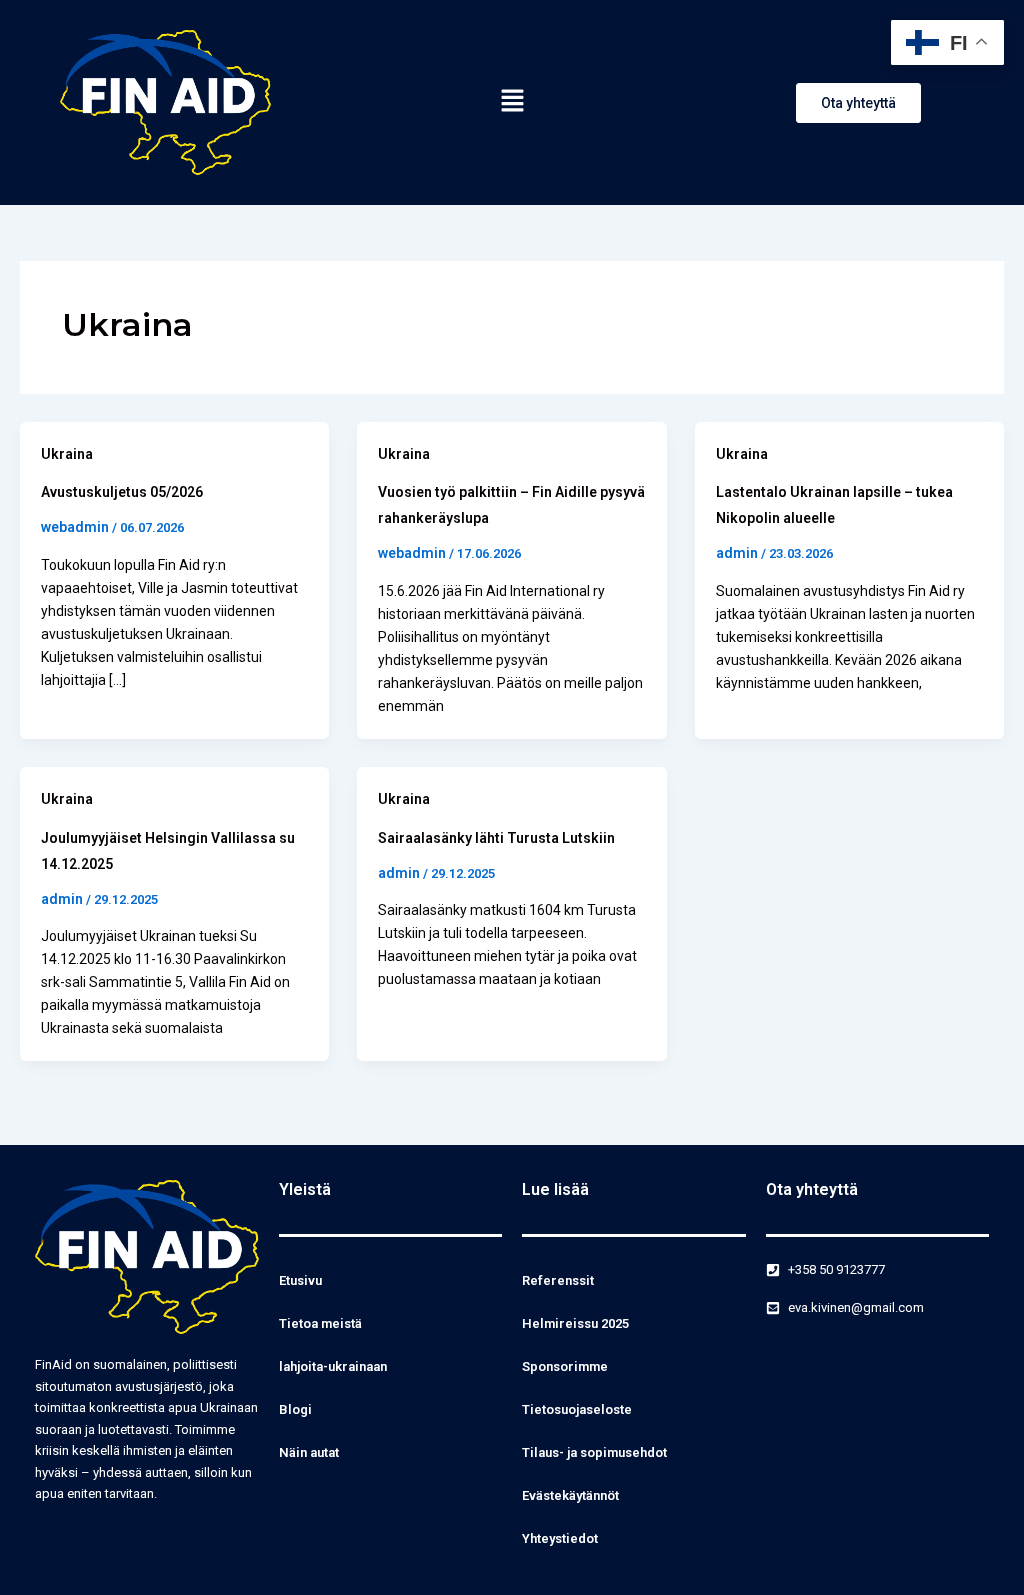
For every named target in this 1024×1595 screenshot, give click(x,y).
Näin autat (309, 1452)
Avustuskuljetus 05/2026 (122, 492)
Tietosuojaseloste (577, 1409)
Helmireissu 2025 (575, 1323)
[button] (512, 102)
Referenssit (558, 1280)
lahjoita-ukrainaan (333, 1366)
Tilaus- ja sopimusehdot (594, 1452)
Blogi (295, 1409)
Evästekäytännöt (570, 1495)
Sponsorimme (565, 1366)
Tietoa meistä (320, 1323)
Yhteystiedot (560, 1538)
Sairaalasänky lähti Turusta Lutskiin (496, 838)
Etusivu (300, 1280)
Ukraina (67, 454)
